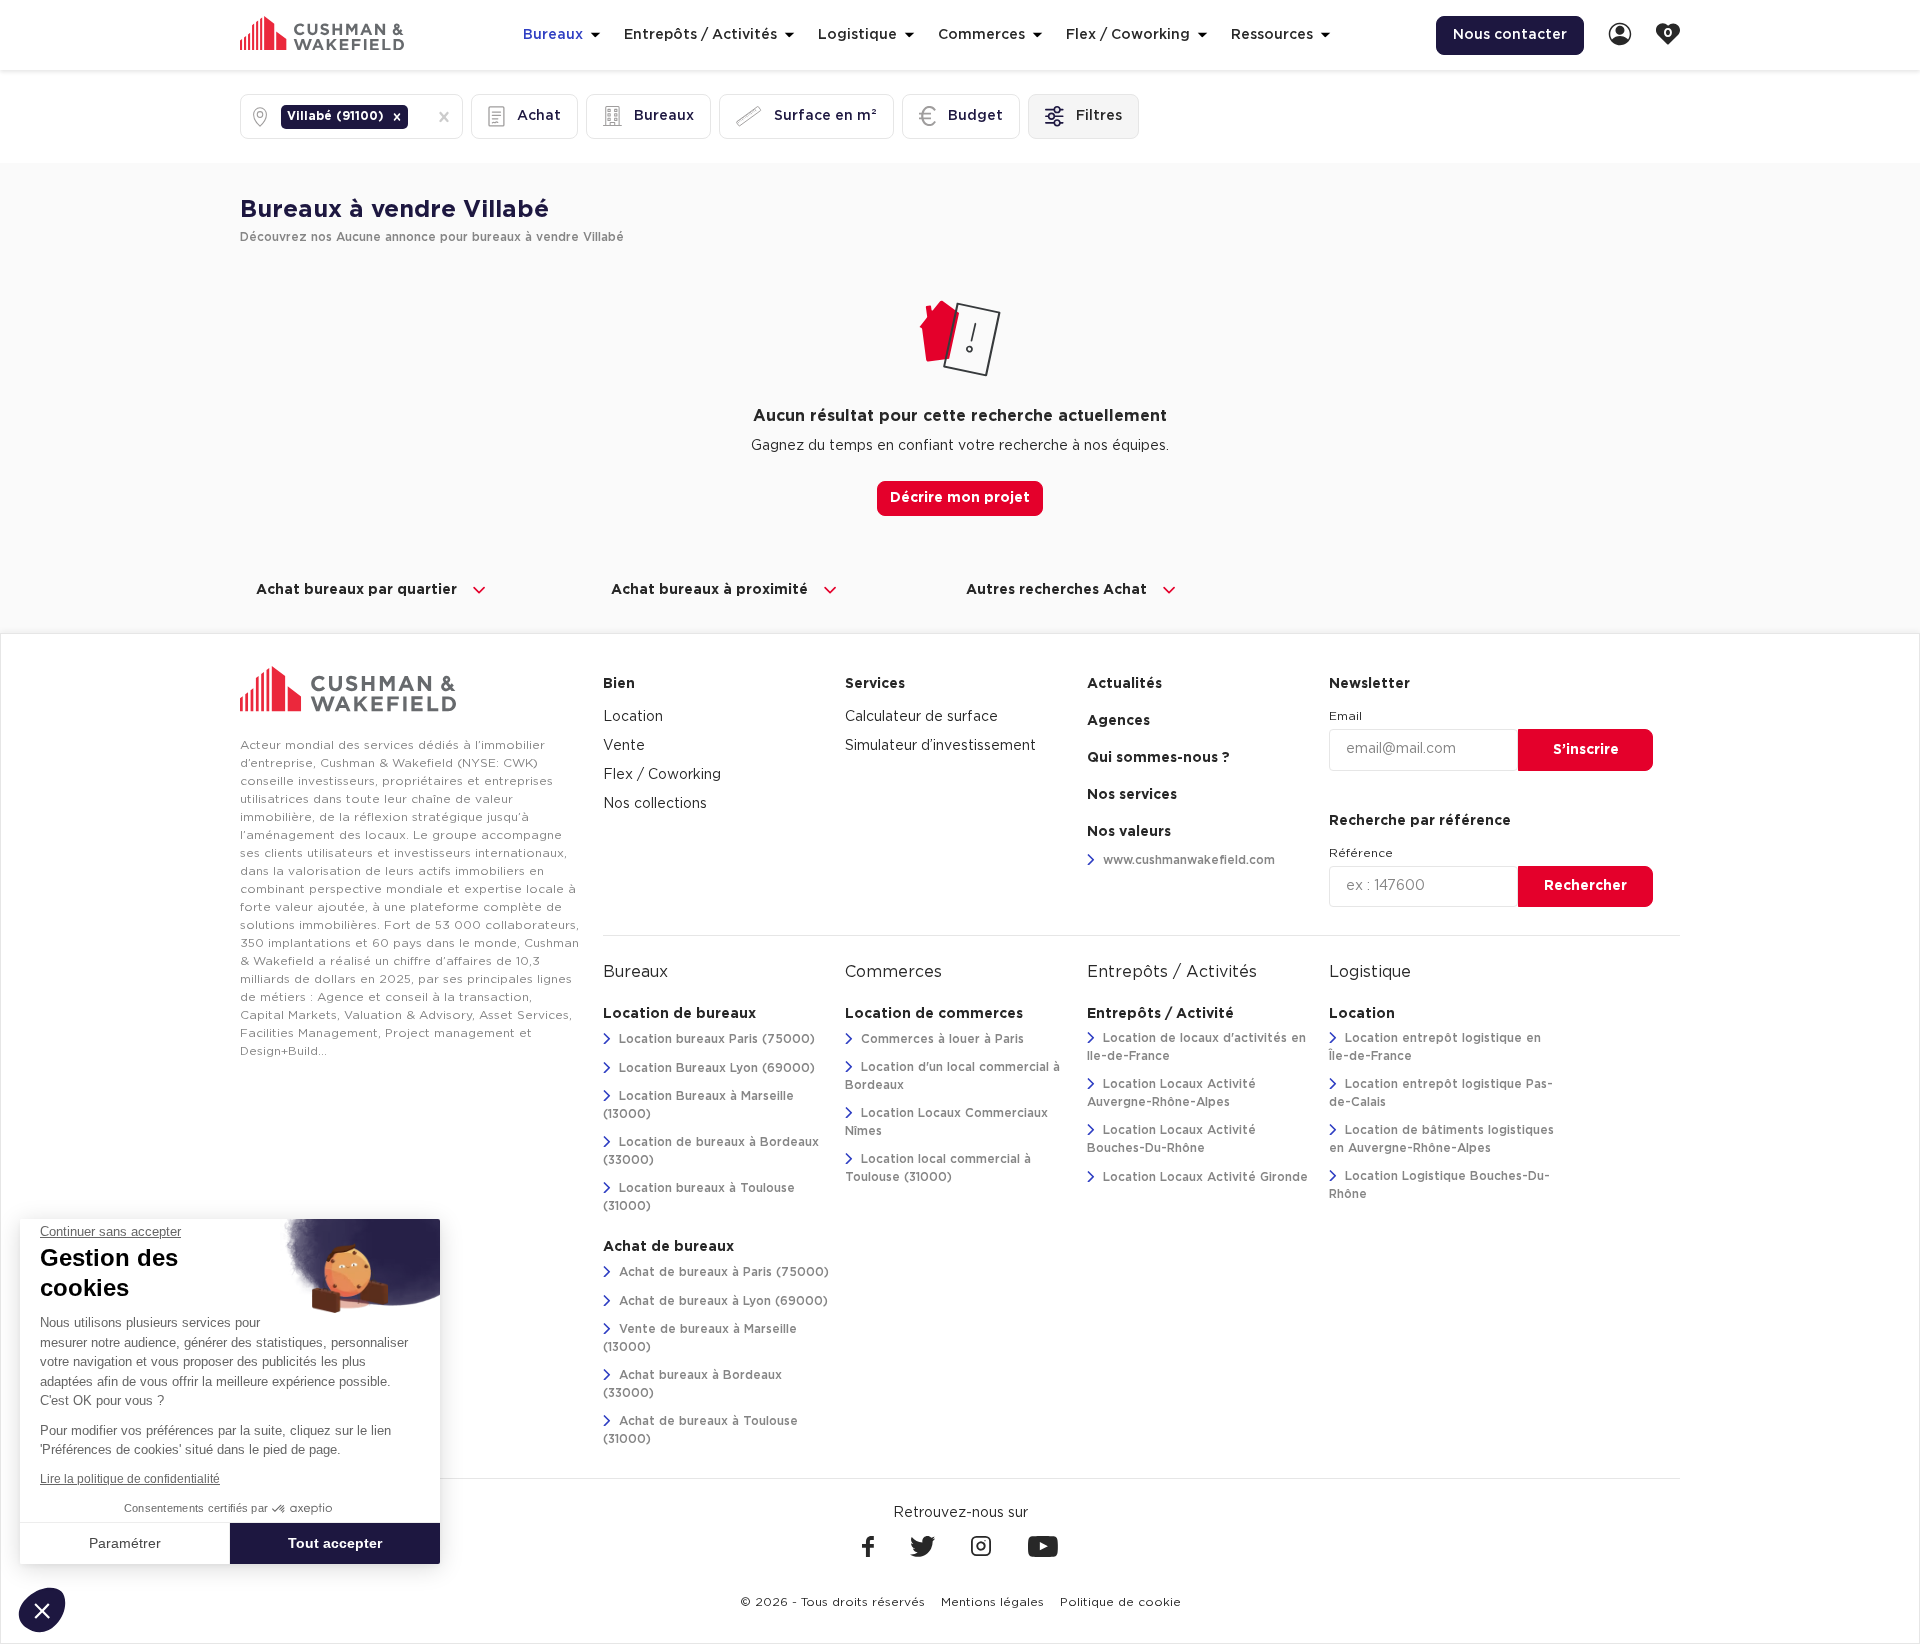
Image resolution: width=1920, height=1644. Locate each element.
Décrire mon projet (960, 498)
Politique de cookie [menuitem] (1120, 1602)
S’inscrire (1586, 750)
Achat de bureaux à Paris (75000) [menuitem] (722, 1272)
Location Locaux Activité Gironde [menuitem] (1203, 1177)
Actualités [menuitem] (1124, 684)
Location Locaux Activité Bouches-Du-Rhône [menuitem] (1171, 1139)
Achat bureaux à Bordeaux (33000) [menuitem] (692, 1384)
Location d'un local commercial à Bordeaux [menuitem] (952, 1076)
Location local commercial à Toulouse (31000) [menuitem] (938, 1168)
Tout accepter (335, 1543)
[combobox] (414, 116)
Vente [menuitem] (624, 746)
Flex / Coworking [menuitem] (662, 775)
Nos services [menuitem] (1132, 795)
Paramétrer (125, 1543)
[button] (397, 117)
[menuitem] (1620, 35)
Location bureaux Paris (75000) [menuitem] (715, 1039)
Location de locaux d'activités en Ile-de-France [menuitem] (1196, 1047)
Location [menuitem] (633, 717)
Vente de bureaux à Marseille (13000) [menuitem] (700, 1338)
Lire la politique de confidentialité (130, 1479)
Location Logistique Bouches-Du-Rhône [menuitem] (1439, 1185)
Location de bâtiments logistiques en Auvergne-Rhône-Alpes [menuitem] (1441, 1139)
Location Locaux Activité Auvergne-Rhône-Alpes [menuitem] (1171, 1093)
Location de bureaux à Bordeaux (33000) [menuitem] (711, 1151)
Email (1345, 716)
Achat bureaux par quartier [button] (356, 590)
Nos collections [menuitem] (655, 804)
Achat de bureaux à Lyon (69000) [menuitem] (721, 1301)
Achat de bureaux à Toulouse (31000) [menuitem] (700, 1430)
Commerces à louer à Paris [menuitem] (940, 1039)
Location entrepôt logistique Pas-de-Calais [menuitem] (1441, 1093)
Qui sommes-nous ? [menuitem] (1158, 758)
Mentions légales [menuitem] (992, 1602)
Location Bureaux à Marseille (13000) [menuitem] (698, 1105)
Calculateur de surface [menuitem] (921, 717)
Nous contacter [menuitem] (1510, 35)
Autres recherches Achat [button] (1056, 590)
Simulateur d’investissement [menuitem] (940, 746)
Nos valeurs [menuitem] (1129, 832)
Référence (1361, 853)
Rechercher (1585, 886)
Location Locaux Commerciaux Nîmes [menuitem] (946, 1122)
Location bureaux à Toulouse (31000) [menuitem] (699, 1197)
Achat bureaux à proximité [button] (709, 590)
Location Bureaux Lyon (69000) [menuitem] (715, 1068)
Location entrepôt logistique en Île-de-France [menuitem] (1435, 1047)
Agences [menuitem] (1118, 721)
